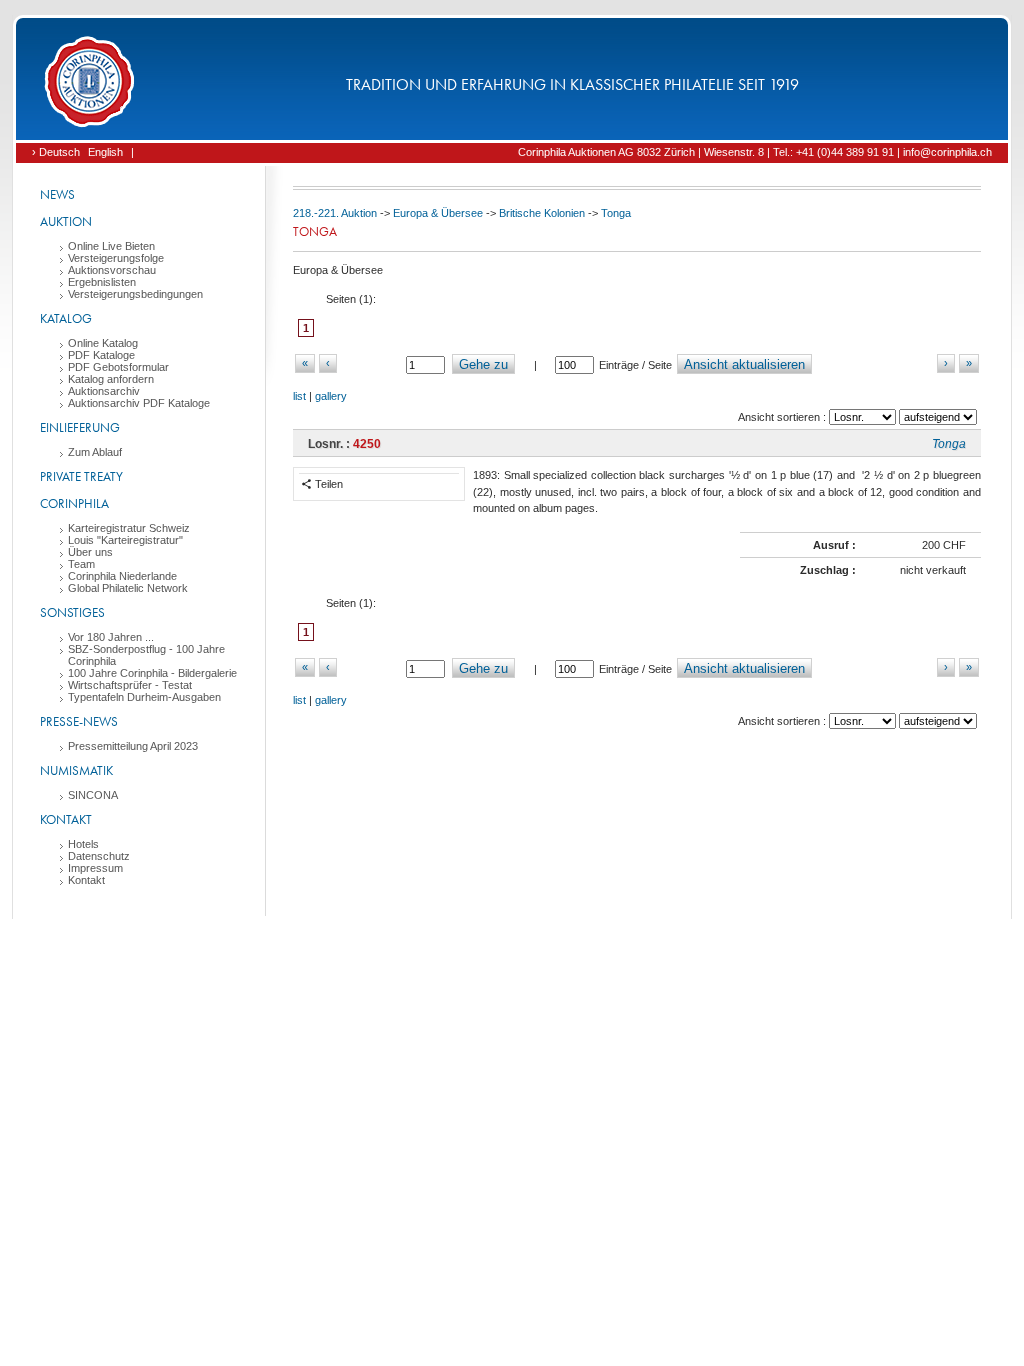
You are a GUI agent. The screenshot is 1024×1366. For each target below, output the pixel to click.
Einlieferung (80, 427)
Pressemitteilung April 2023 (133, 746)
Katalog (66, 318)
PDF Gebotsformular (118, 367)
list (299, 396)
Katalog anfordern (111, 379)
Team (81, 564)
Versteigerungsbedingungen (135, 294)
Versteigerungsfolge (116, 258)
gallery (331, 396)
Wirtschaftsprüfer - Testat (130, 685)
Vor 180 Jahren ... (111, 637)
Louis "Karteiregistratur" (125, 540)
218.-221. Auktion (335, 213)
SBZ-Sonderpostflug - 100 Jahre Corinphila (146, 655)
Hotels (83, 844)
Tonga (616, 213)
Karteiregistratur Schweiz (129, 528)
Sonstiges (72, 612)
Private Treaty (81, 476)
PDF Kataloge (101, 355)
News (57, 194)
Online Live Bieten (111, 246)
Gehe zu (483, 364)
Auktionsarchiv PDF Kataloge (139, 403)
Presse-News (79, 721)
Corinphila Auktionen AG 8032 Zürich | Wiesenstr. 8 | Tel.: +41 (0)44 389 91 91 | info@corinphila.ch (755, 152)
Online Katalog (103, 343)
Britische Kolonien (542, 213)
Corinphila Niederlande (122, 576)
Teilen (327, 484)
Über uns (90, 552)
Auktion (66, 221)
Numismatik (76, 770)
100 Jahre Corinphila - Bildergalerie (152, 673)
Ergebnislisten (102, 282)
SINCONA (93, 795)
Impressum (95, 868)
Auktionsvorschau (112, 270)
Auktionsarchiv (104, 391)
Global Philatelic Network (128, 588)
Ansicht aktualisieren (744, 364)
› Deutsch (56, 152)
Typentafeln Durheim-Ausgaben (144, 697)
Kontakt (66, 819)
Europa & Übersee (438, 213)
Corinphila (74, 503)
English (105, 152)
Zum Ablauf (95, 452)
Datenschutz (99, 856)
